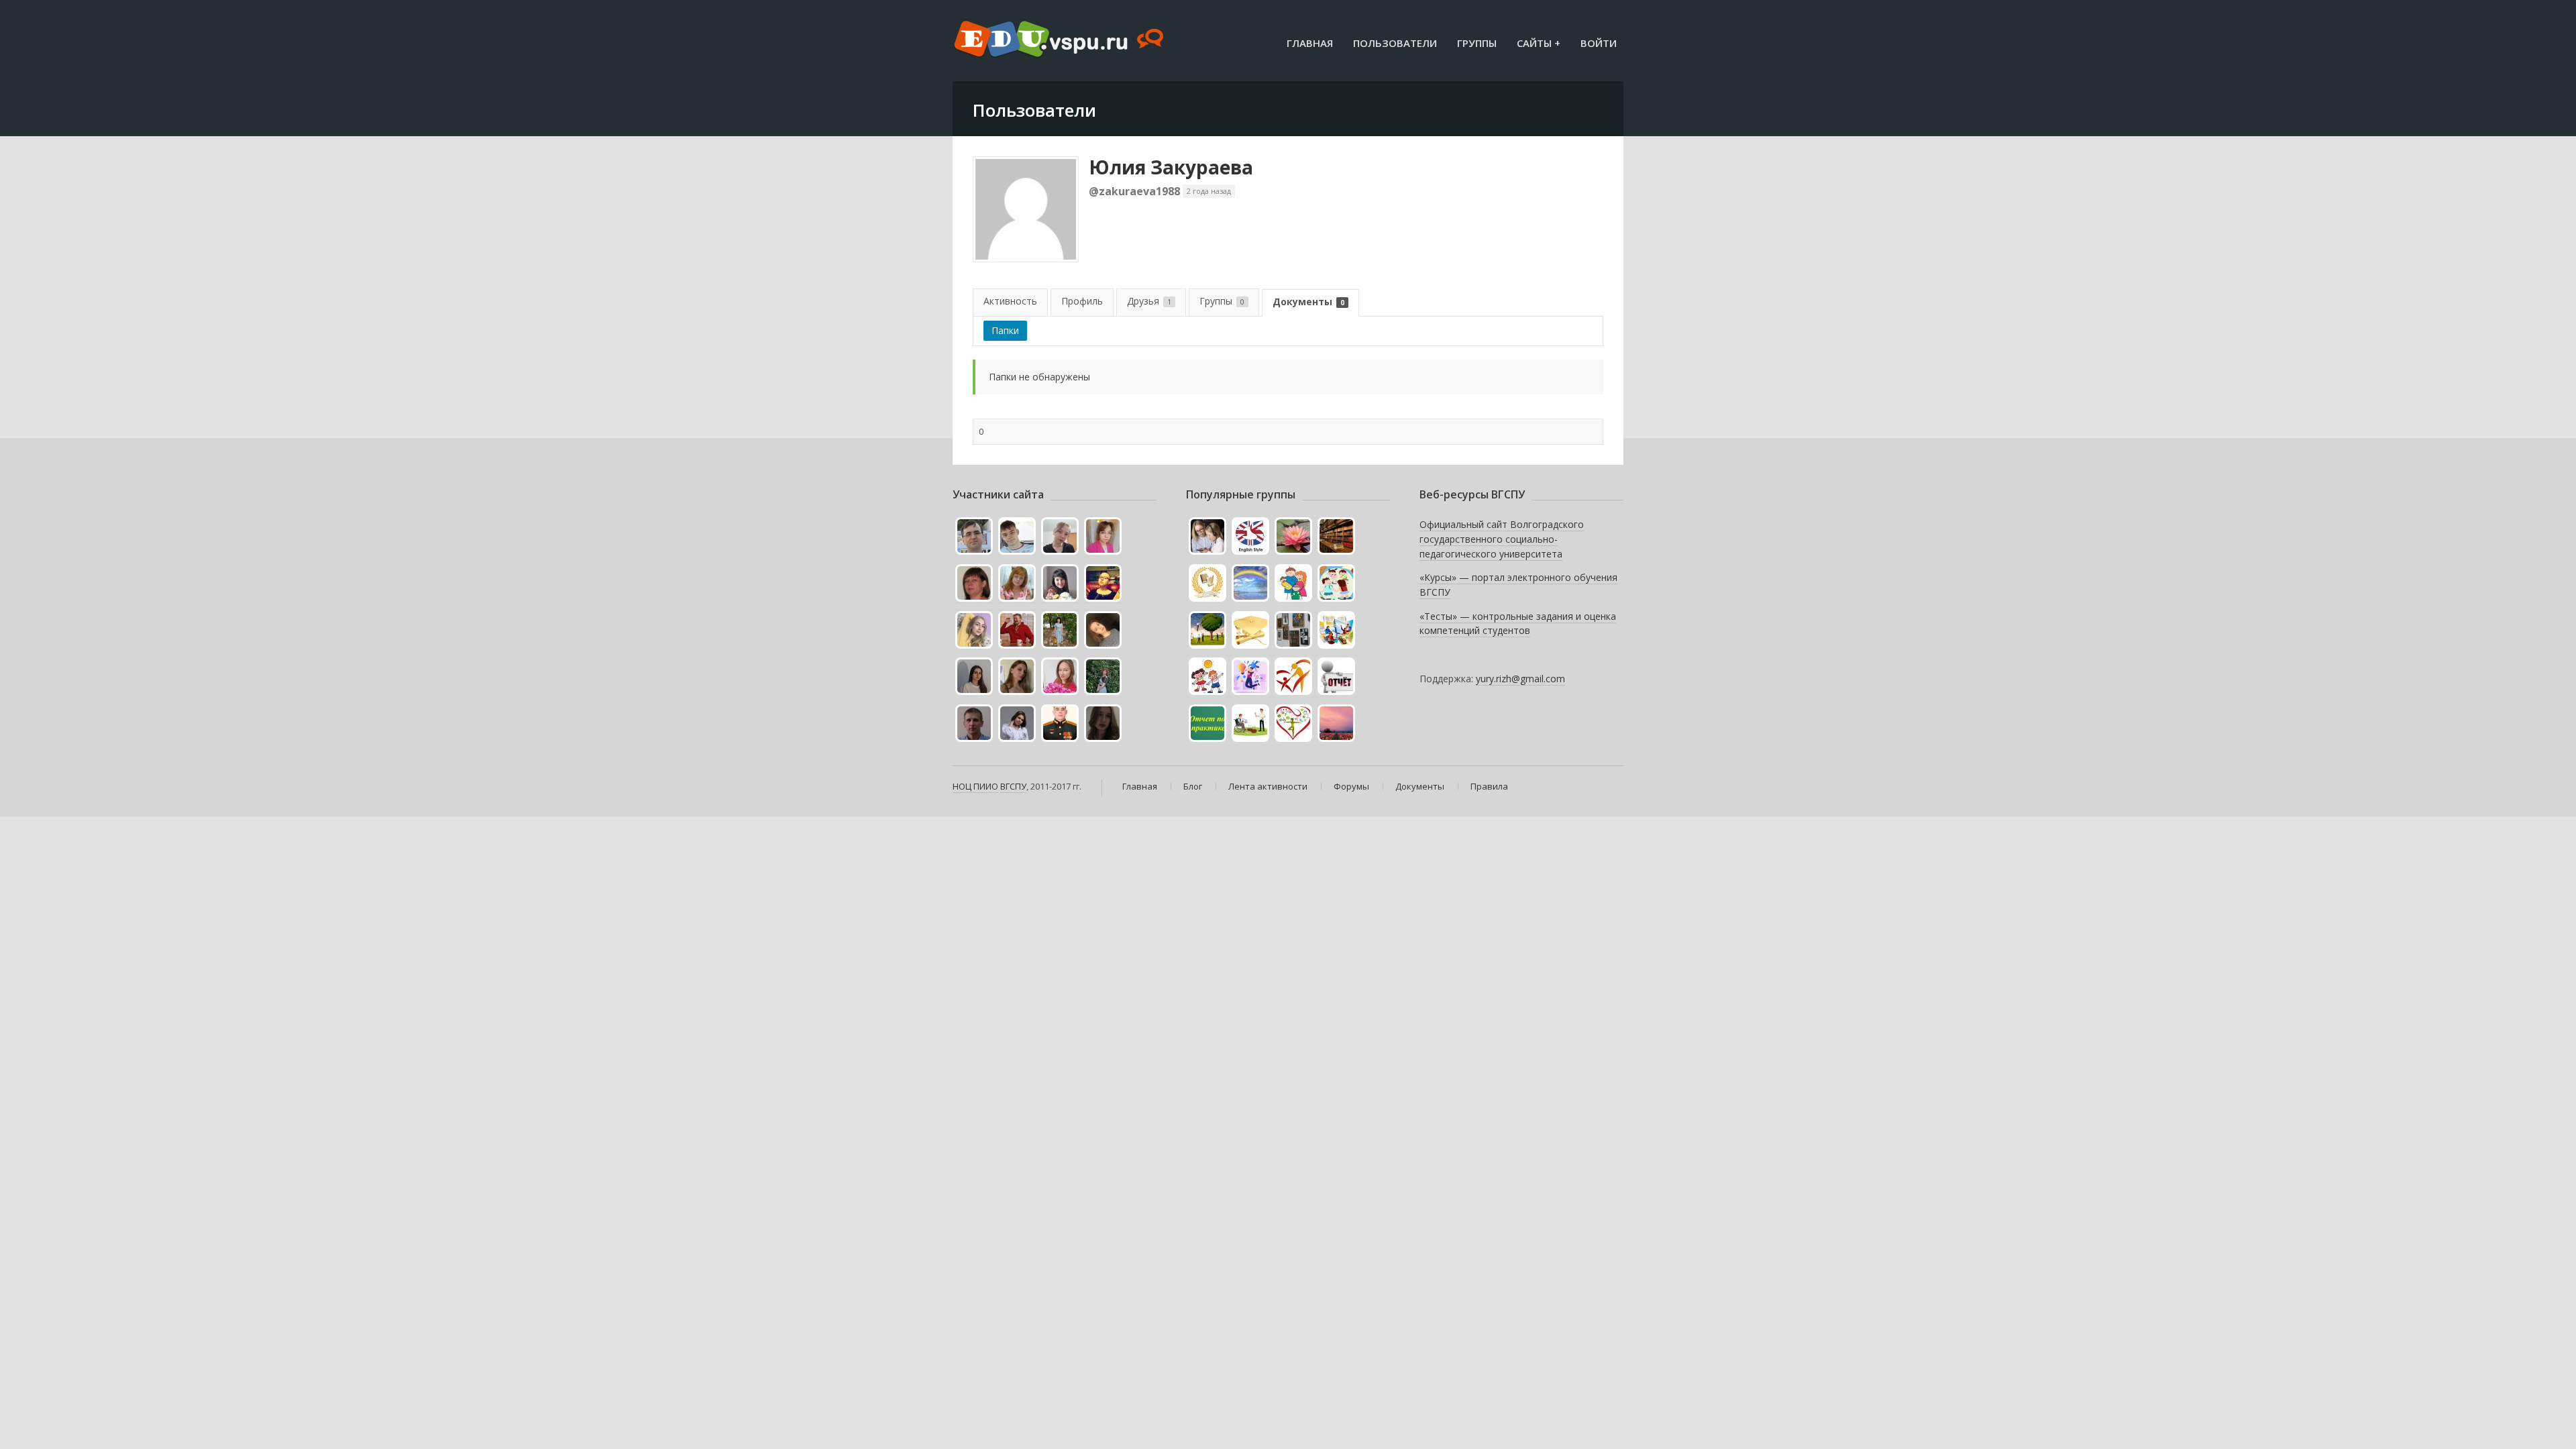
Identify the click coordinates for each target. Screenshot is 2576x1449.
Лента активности (1268, 786)
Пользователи (1395, 43)
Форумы (1351, 786)
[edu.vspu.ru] (1060, 40)
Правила (1489, 786)
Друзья (1149, 301)
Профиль (1082, 301)
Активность (1010, 301)
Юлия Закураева (1171, 167)
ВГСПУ (1013, 786)
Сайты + (1539, 43)
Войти (1599, 43)
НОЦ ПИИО (975, 786)
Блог (1193, 786)
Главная (1310, 43)
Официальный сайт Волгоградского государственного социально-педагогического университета (1502, 539)
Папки (1005, 330)
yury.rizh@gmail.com (1520, 679)
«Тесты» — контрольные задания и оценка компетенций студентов (1518, 624)
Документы (1308, 302)
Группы (1477, 43)
